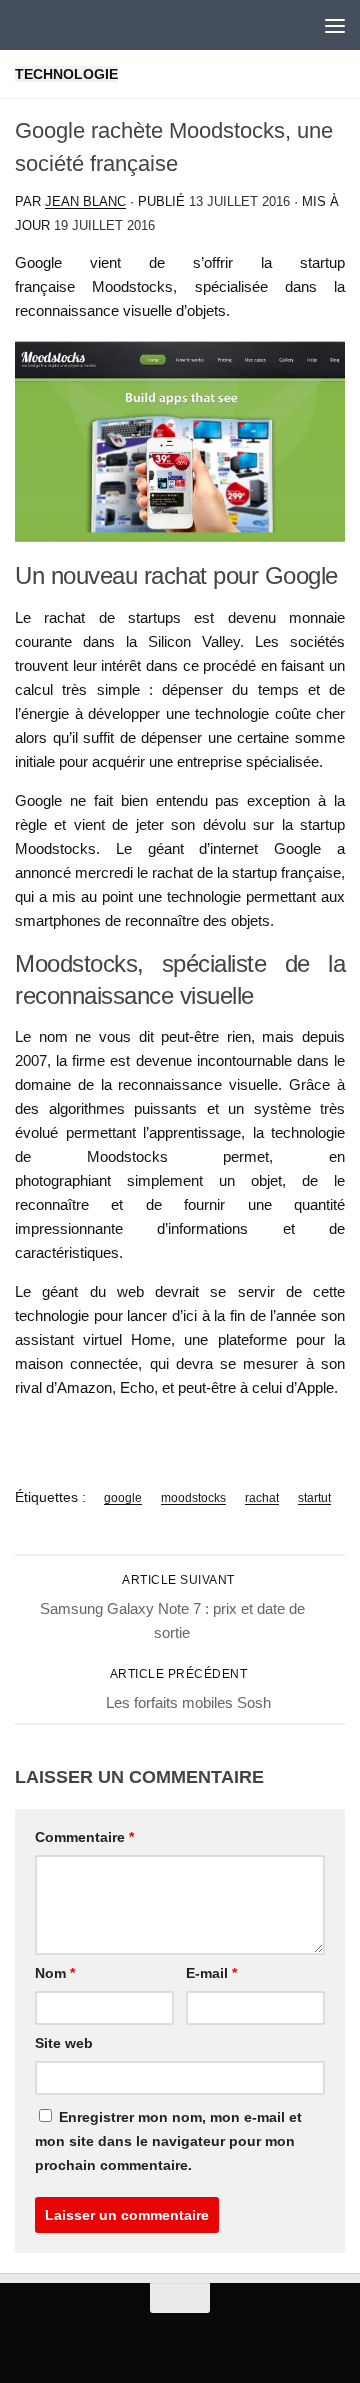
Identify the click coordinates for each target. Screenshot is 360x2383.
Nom (55, 1973)
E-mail (211, 1973)
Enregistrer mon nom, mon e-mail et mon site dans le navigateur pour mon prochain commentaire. (168, 2141)
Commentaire (84, 1837)
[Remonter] (180, 2298)
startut (314, 1498)
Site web (64, 2043)
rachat (262, 1498)
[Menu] (335, 25)
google (123, 1498)
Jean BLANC (85, 201)
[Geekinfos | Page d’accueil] (55, 25)
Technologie (66, 74)
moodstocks (193, 1498)
